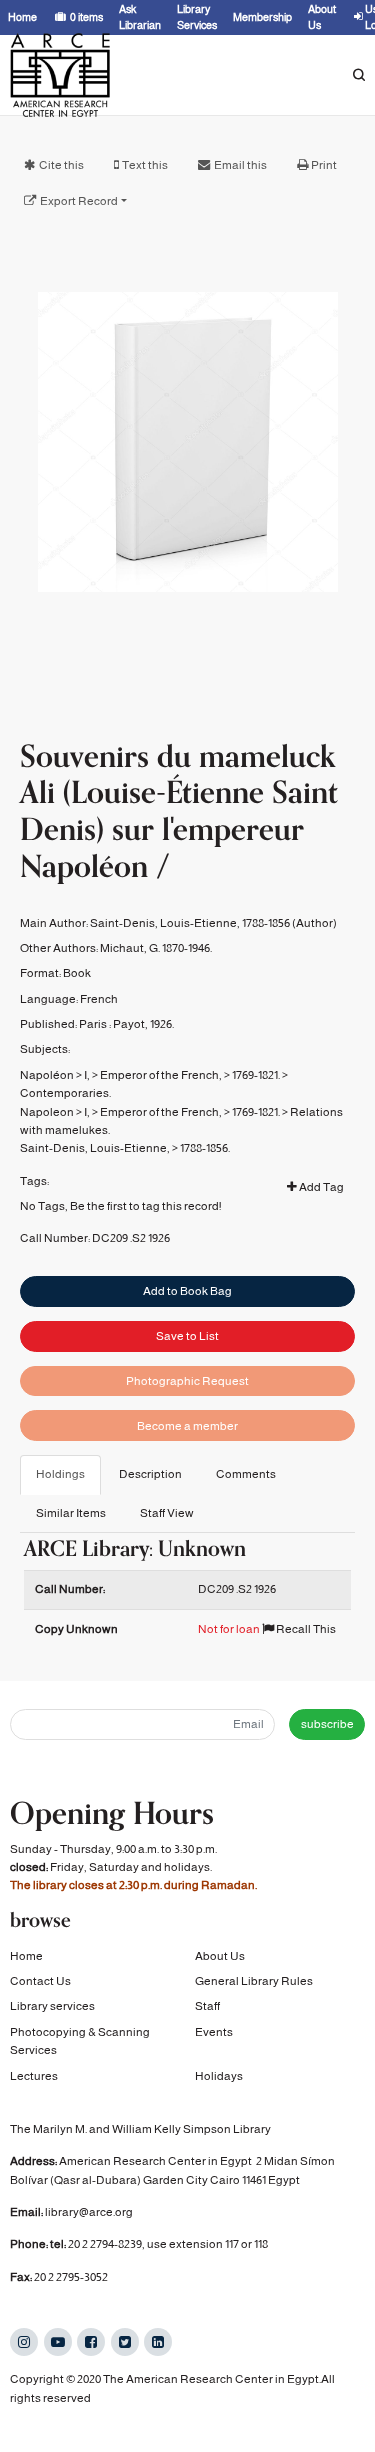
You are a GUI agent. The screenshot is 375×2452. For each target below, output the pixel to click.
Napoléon (47, 1075)
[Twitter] (125, 2342)
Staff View (167, 1513)
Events (214, 2032)
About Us (220, 1956)
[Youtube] (58, 2342)
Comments (246, 1474)
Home (26, 1956)
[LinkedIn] (158, 2342)
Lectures (34, 2076)
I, (87, 1075)
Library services (52, 2006)
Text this (145, 165)
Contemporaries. (65, 1093)
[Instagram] (24, 2342)
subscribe (327, 1724)
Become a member (187, 1426)
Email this (240, 165)
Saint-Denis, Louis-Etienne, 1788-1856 (190, 923)
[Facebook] (91, 2342)
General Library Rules (254, 1981)
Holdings (60, 1474)
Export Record (79, 201)
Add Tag (320, 1187)
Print (324, 165)
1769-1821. (256, 1075)
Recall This (305, 1629)
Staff (207, 2006)
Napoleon (47, 1112)
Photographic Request (187, 1381)
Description (150, 1474)
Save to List (187, 1336)
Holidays (219, 2076)
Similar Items (71, 1513)
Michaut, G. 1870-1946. (156, 948)
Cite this (61, 165)
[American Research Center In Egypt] (60, 75)
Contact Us (40, 1981)
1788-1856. (205, 1148)
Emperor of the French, (161, 1075)
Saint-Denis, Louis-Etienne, (95, 1148)
